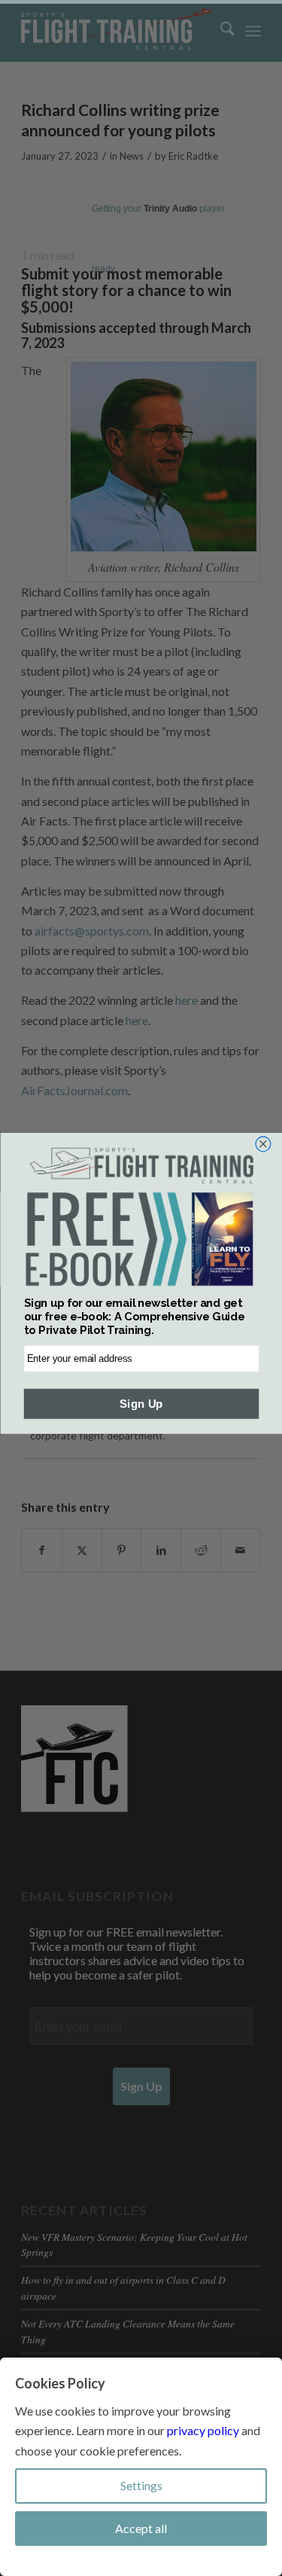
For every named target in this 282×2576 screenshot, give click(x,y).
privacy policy (203, 2430)
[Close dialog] (262, 1144)
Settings (141, 2485)
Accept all (141, 2528)
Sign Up (141, 1404)
